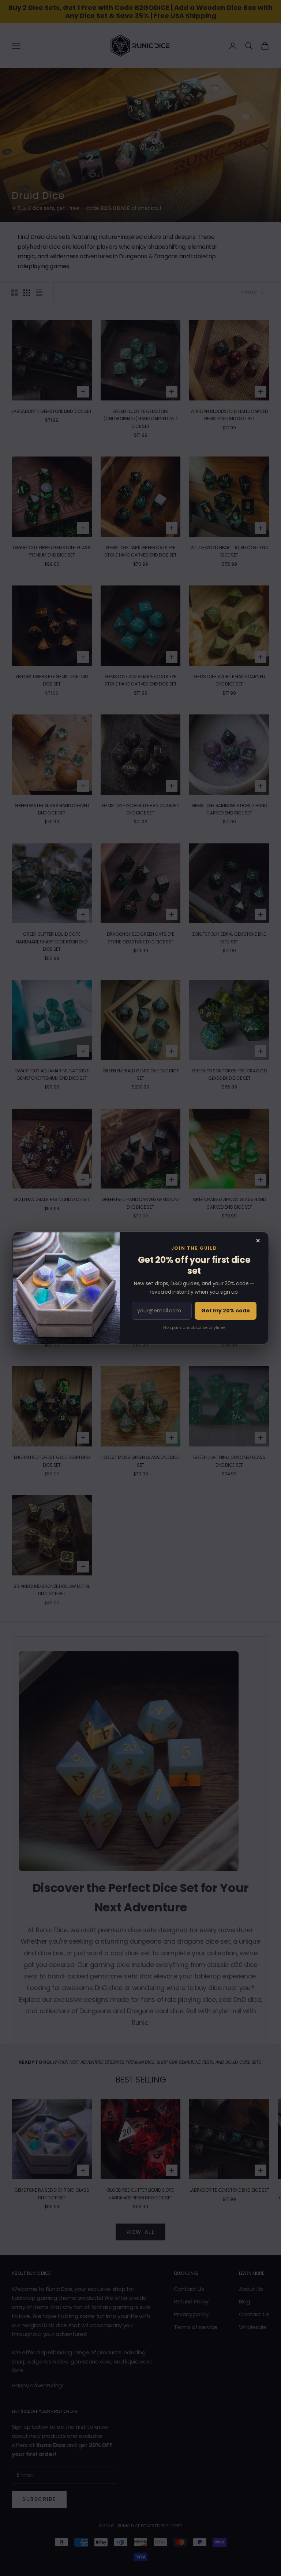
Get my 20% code (226, 1311)
